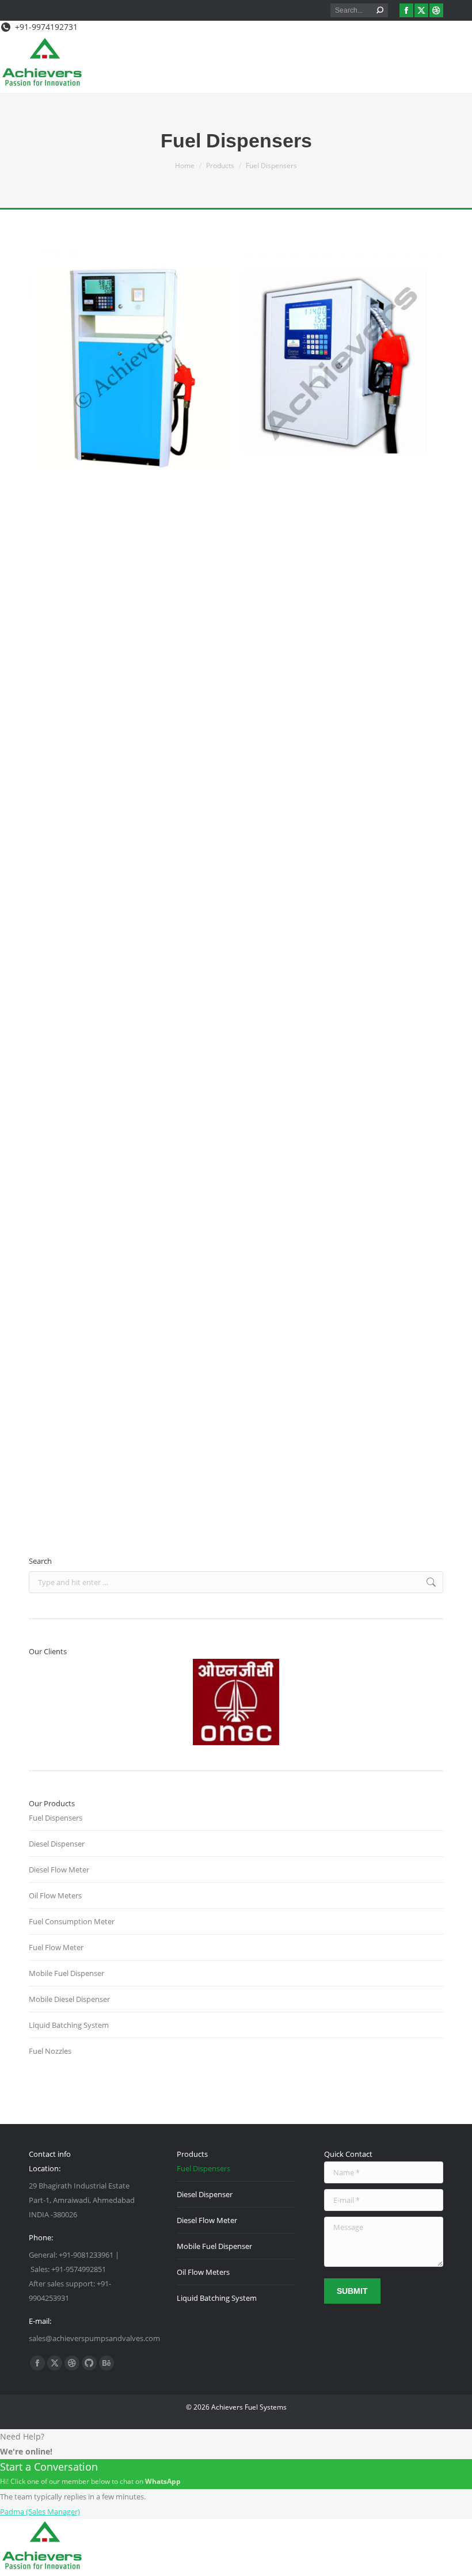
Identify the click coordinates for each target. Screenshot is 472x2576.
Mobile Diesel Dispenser (69, 1999)
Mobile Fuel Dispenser (66, 1973)
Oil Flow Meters (55, 1895)
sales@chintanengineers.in (129, 1476)
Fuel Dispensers (56, 1818)
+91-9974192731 (46, 27)
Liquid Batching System (69, 2025)
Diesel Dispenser (57, 1844)
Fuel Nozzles (50, 2051)
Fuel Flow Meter (56, 1947)
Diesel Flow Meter (59, 1870)
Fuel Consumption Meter (72, 1921)
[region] (236, 1702)
